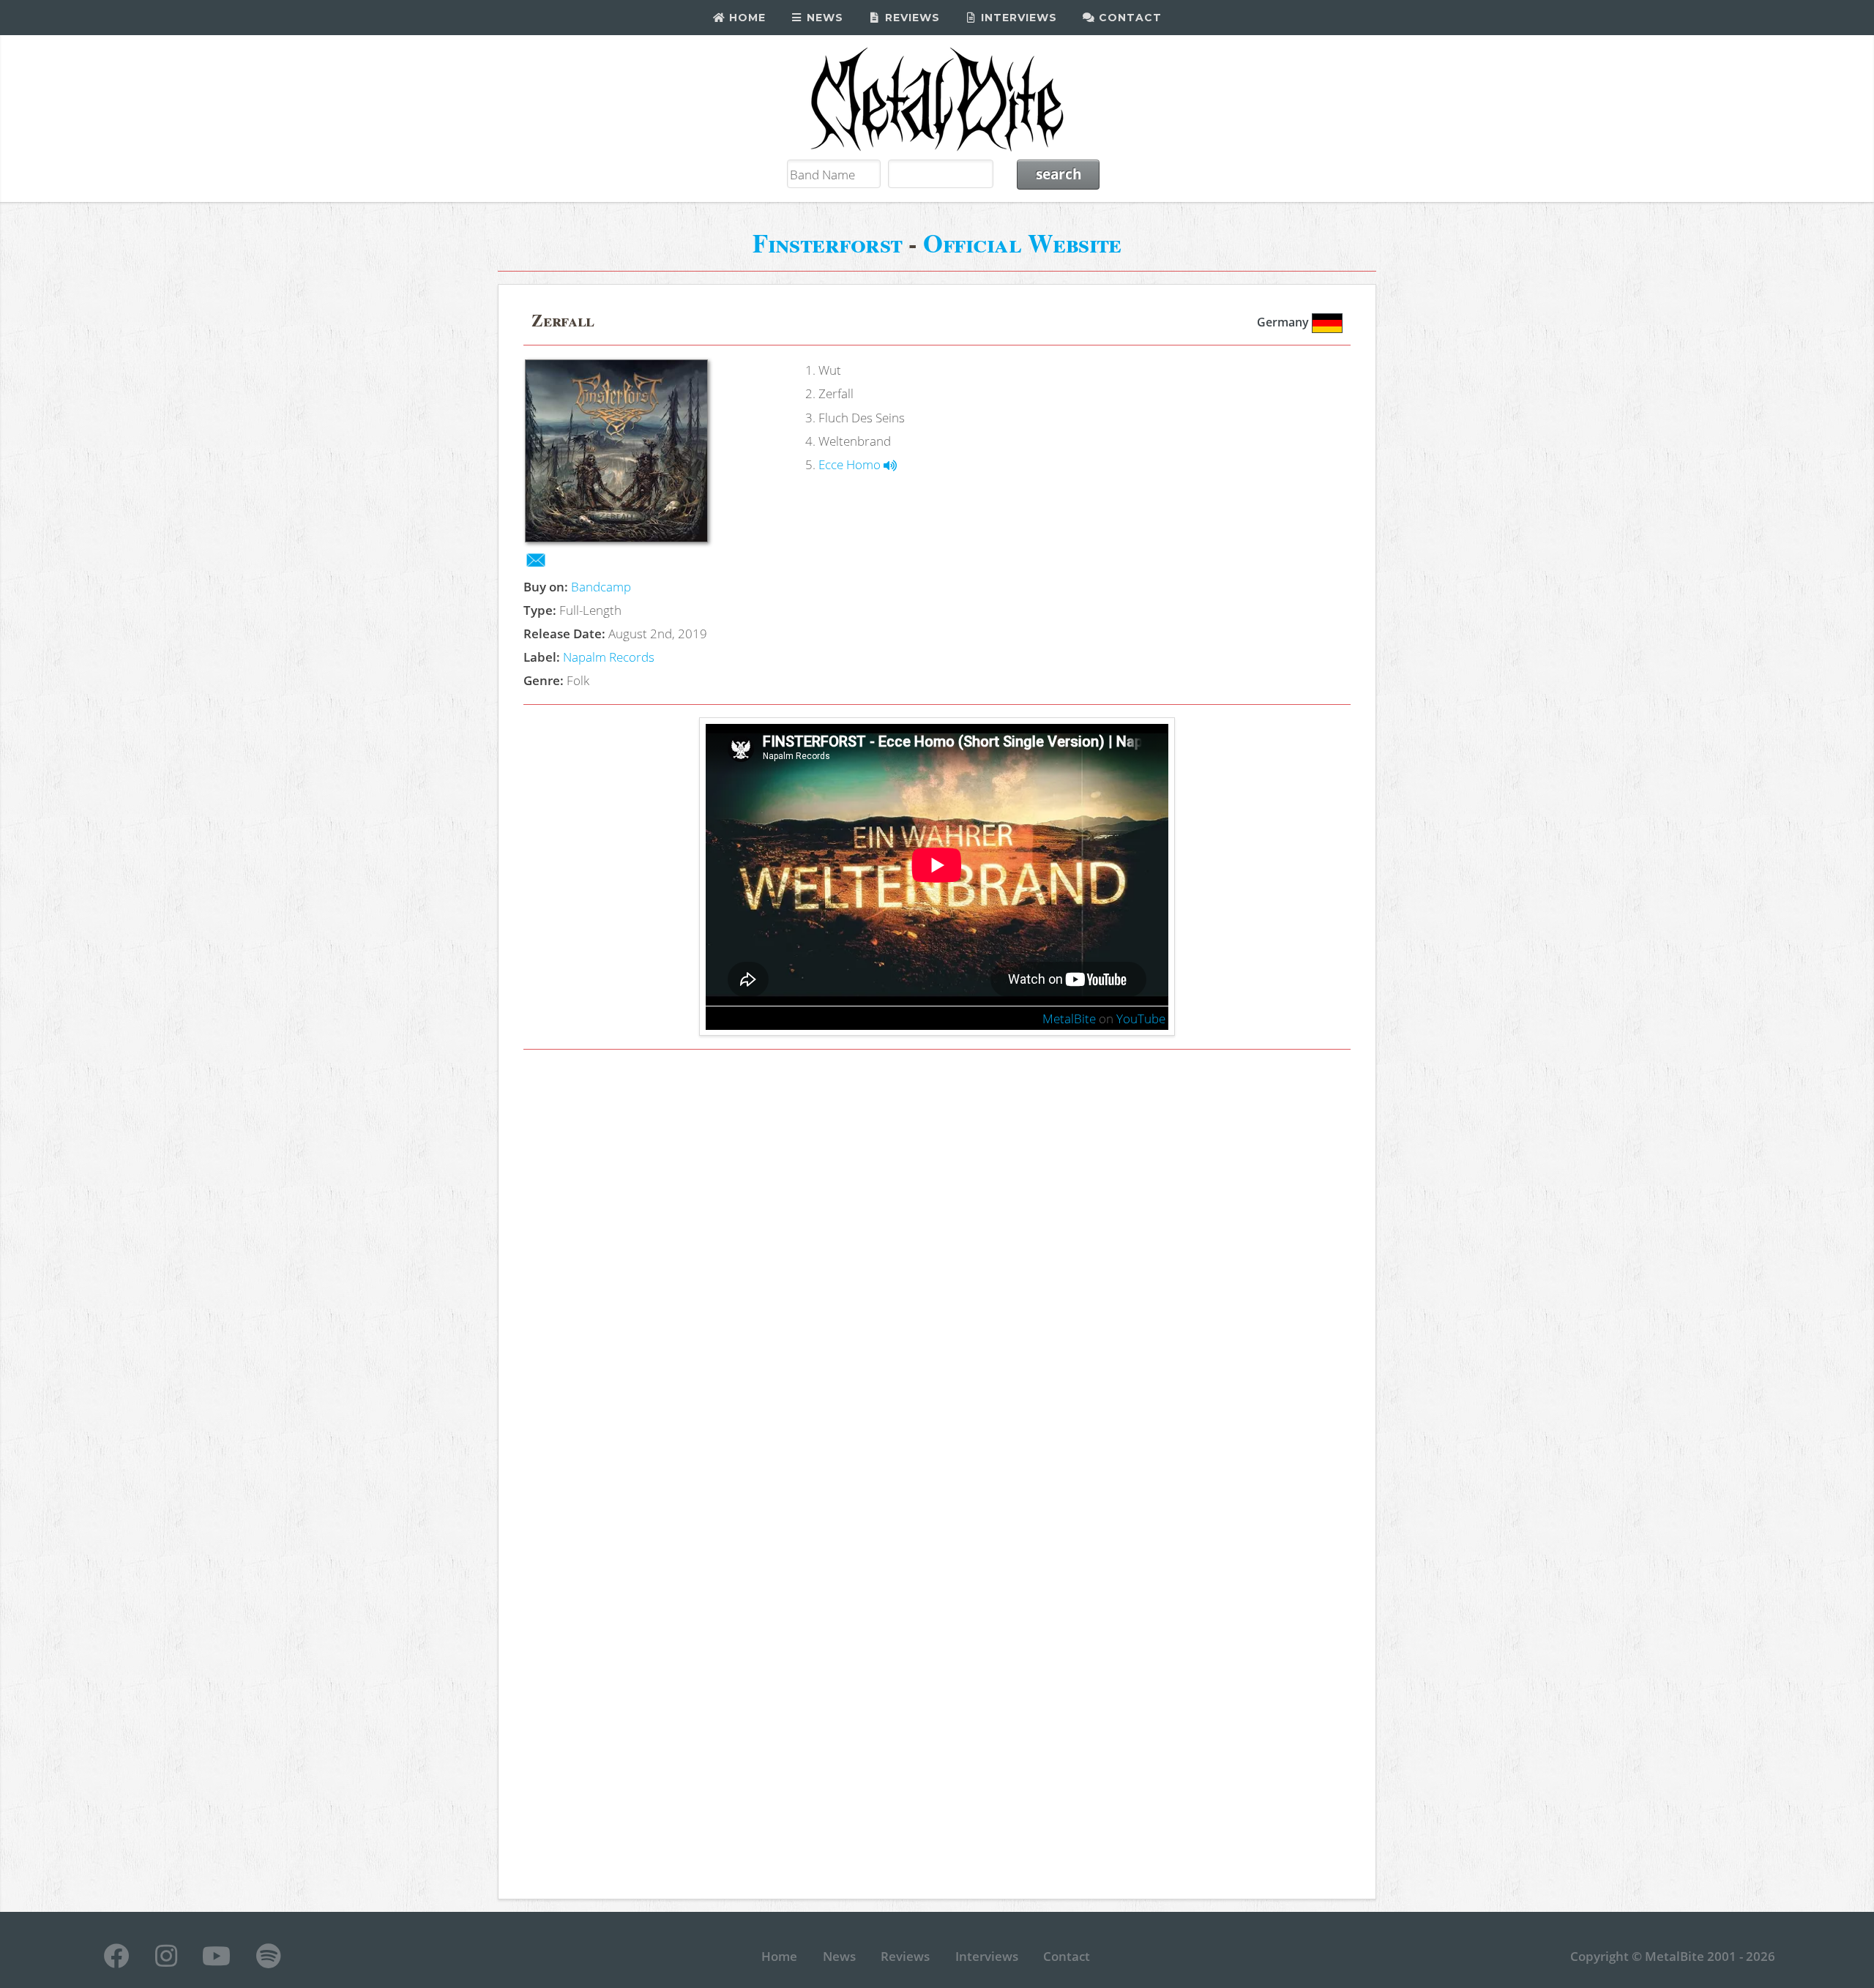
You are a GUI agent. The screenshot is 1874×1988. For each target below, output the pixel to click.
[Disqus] (937, 1268)
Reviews (911, 18)
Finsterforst (828, 243)
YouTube (1141, 1018)
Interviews (1017, 18)
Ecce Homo (851, 464)
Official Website (1022, 243)
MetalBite (1069, 1018)
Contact (1128, 18)
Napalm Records (609, 657)
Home (746, 18)
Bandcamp (601, 586)
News (823, 18)
